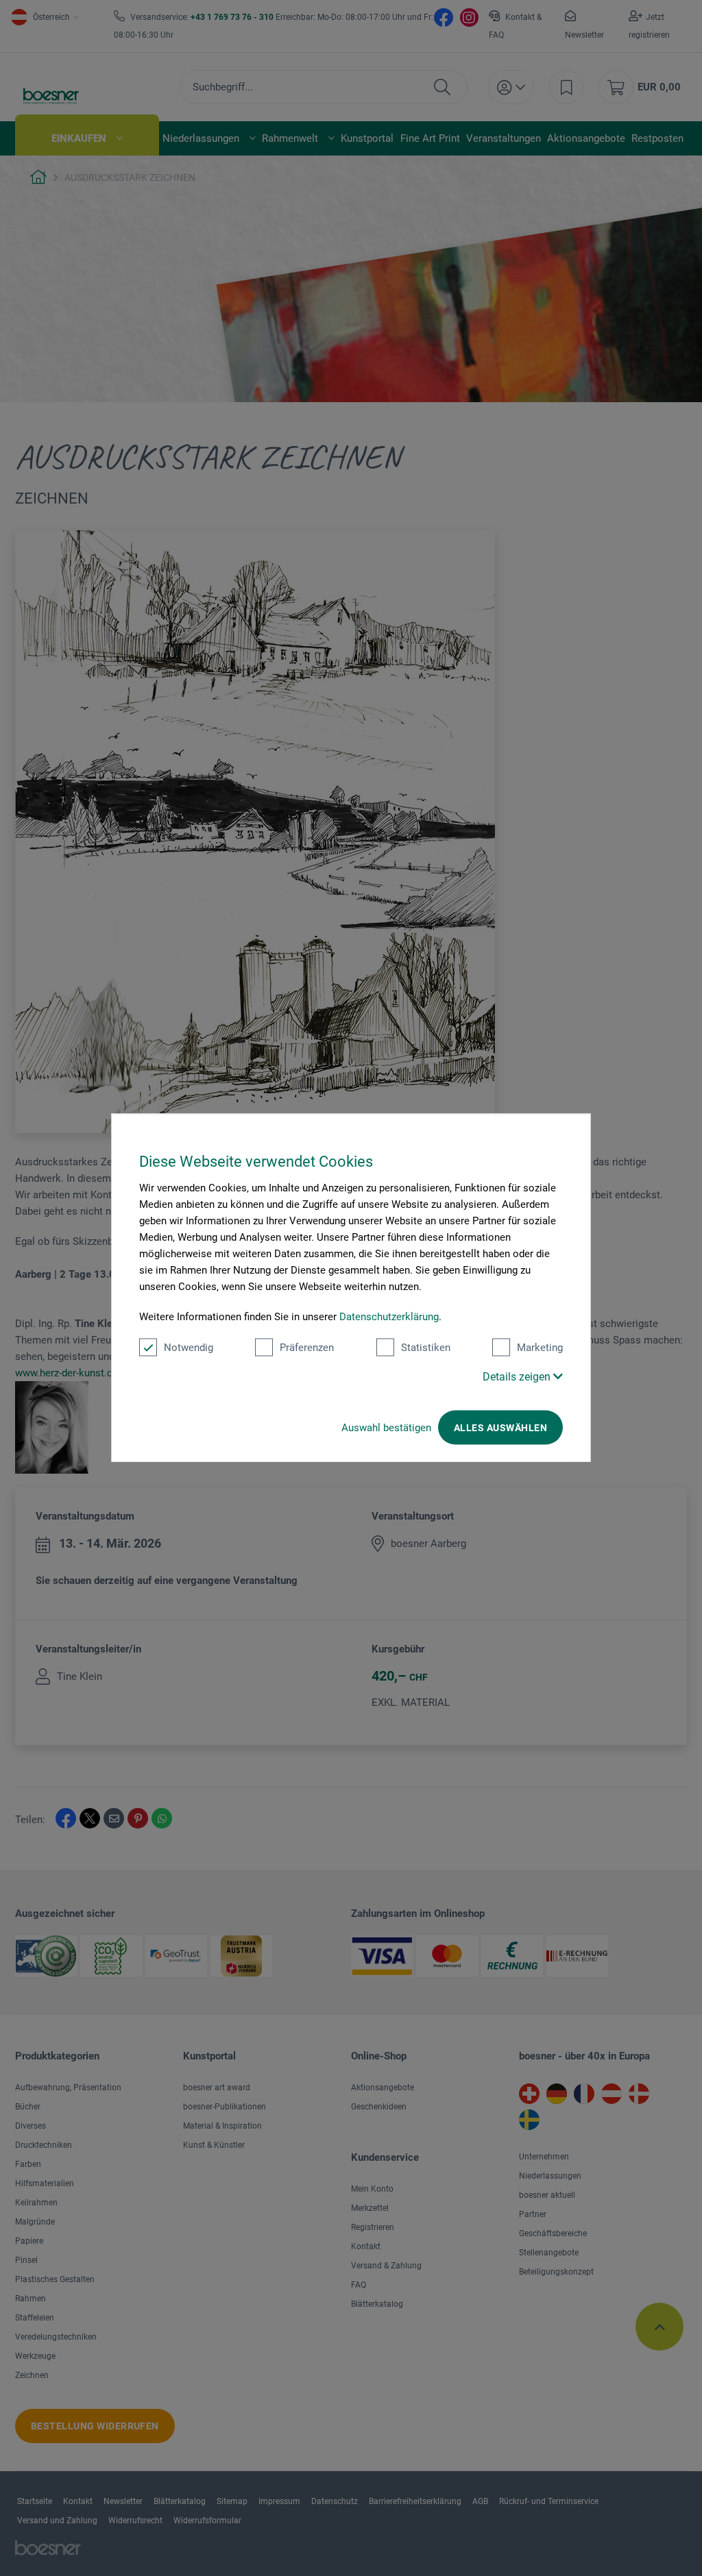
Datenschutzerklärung (389, 1317)
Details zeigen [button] (518, 1377)
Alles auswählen (500, 1428)
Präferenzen (307, 1348)
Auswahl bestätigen (386, 1428)
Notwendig (189, 1348)
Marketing (540, 1348)
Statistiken (426, 1348)
